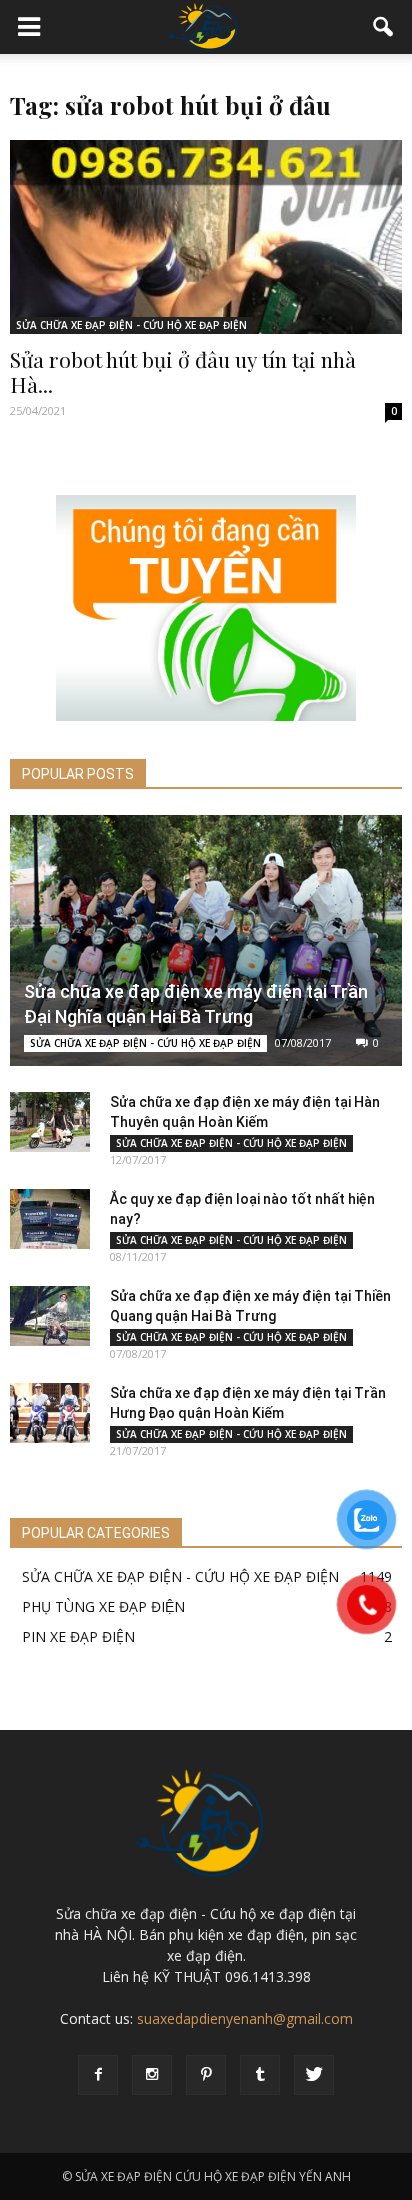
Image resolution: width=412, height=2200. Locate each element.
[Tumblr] (260, 2075)
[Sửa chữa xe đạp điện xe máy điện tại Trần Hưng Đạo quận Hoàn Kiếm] (50, 1413)
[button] (384, 27)
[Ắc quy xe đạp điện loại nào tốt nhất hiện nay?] (50, 1219)
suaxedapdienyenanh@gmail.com (245, 2018)
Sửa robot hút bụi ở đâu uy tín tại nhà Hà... (183, 371)
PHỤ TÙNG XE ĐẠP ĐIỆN (103, 1606)
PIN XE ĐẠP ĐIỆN (78, 1636)
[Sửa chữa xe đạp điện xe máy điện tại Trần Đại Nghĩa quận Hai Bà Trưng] (206, 941)
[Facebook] (98, 2075)
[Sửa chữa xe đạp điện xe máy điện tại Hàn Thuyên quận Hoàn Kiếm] (50, 1122)
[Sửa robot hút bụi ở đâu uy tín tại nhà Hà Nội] (206, 237)
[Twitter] (314, 2075)
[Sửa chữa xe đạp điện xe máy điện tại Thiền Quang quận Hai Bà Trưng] (50, 1316)
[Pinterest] (206, 2075)
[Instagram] (152, 2075)
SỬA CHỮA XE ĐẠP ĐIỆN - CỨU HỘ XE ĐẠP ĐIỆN (131, 325)
